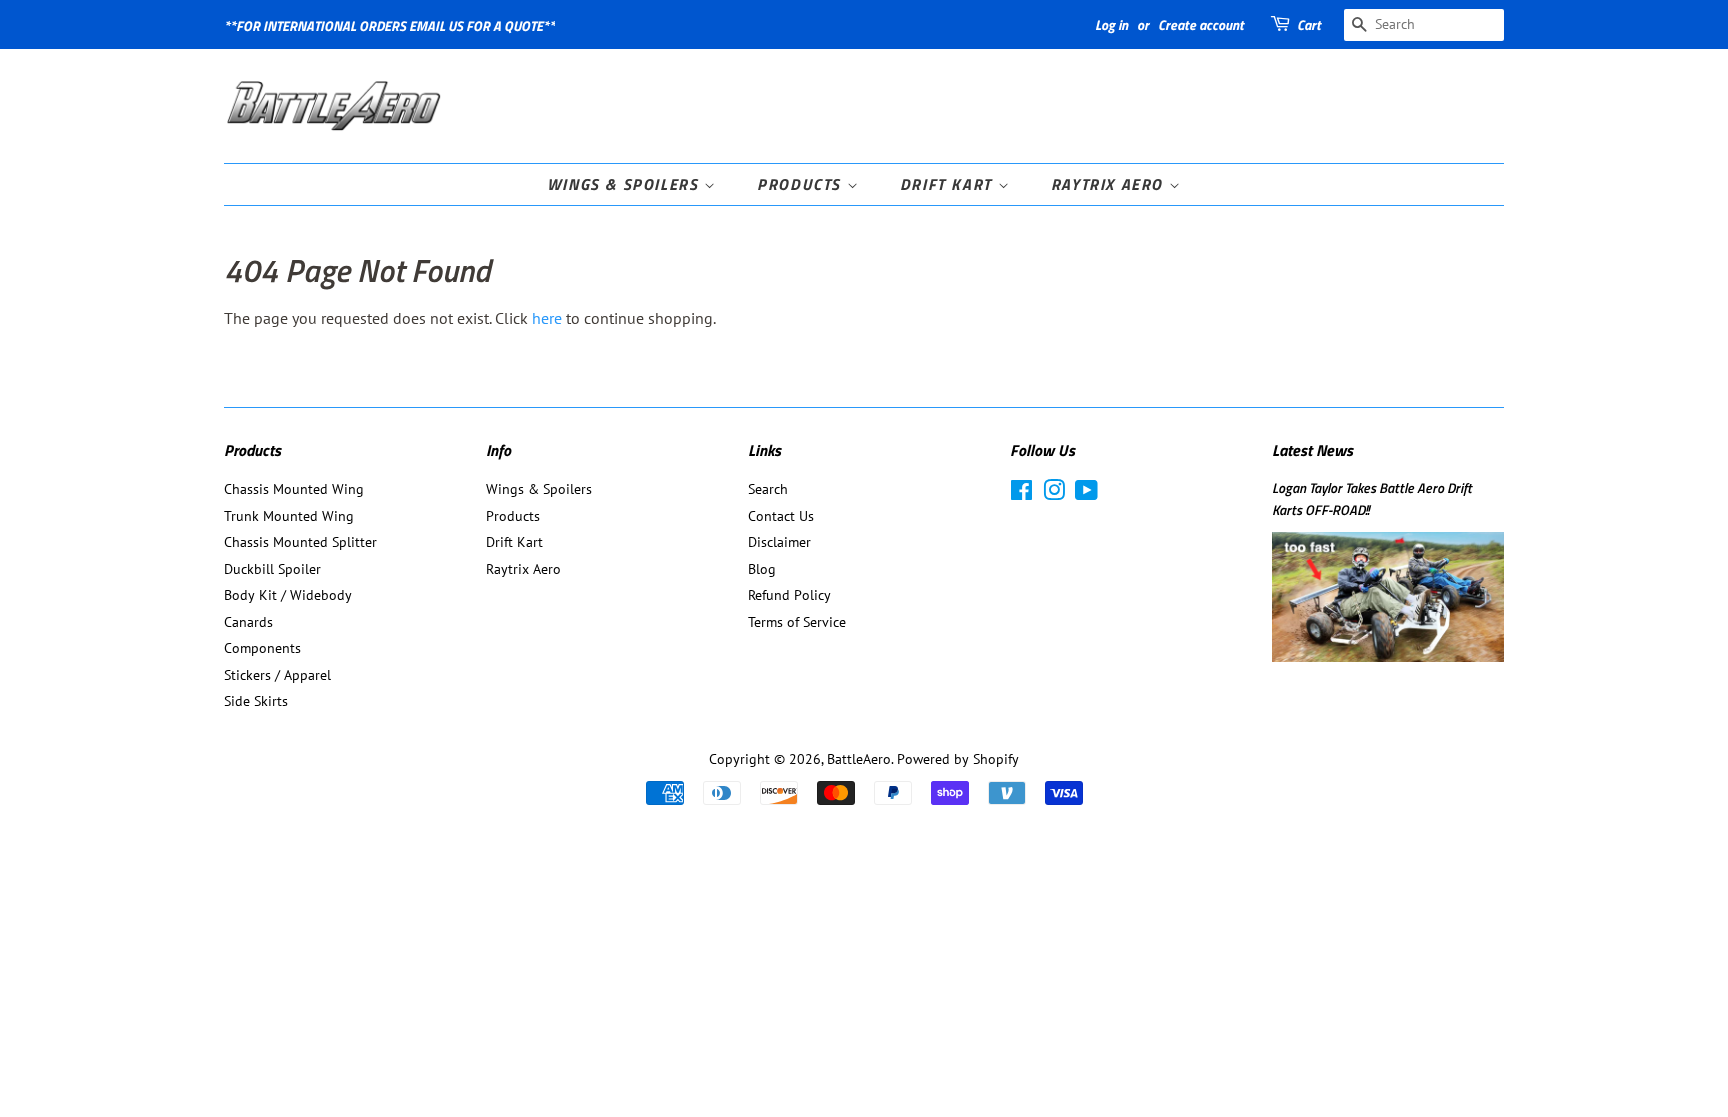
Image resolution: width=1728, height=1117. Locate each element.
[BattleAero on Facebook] (1021, 494)
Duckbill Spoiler (272, 569)
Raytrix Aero (1110, 184)
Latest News (1312, 450)
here (547, 318)
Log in (1111, 24)
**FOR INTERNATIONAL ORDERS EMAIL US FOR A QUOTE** (389, 25)
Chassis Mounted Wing (294, 489)
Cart (1309, 24)
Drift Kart (949, 184)
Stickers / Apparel (277, 675)
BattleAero (859, 759)
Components (262, 648)
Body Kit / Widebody (288, 595)
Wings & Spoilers (625, 184)
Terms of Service (797, 622)
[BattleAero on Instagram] (1054, 494)
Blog (762, 569)
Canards (248, 622)
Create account (1201, 24)
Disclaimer (779, 542)
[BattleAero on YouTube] (1086, 494)
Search (768, 489)
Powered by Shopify (958, 759)
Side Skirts (256, 701)
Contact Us (781, 516)
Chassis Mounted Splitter (300, 542)
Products (801, 184)
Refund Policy (789, 595)
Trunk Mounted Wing (289, 516)
